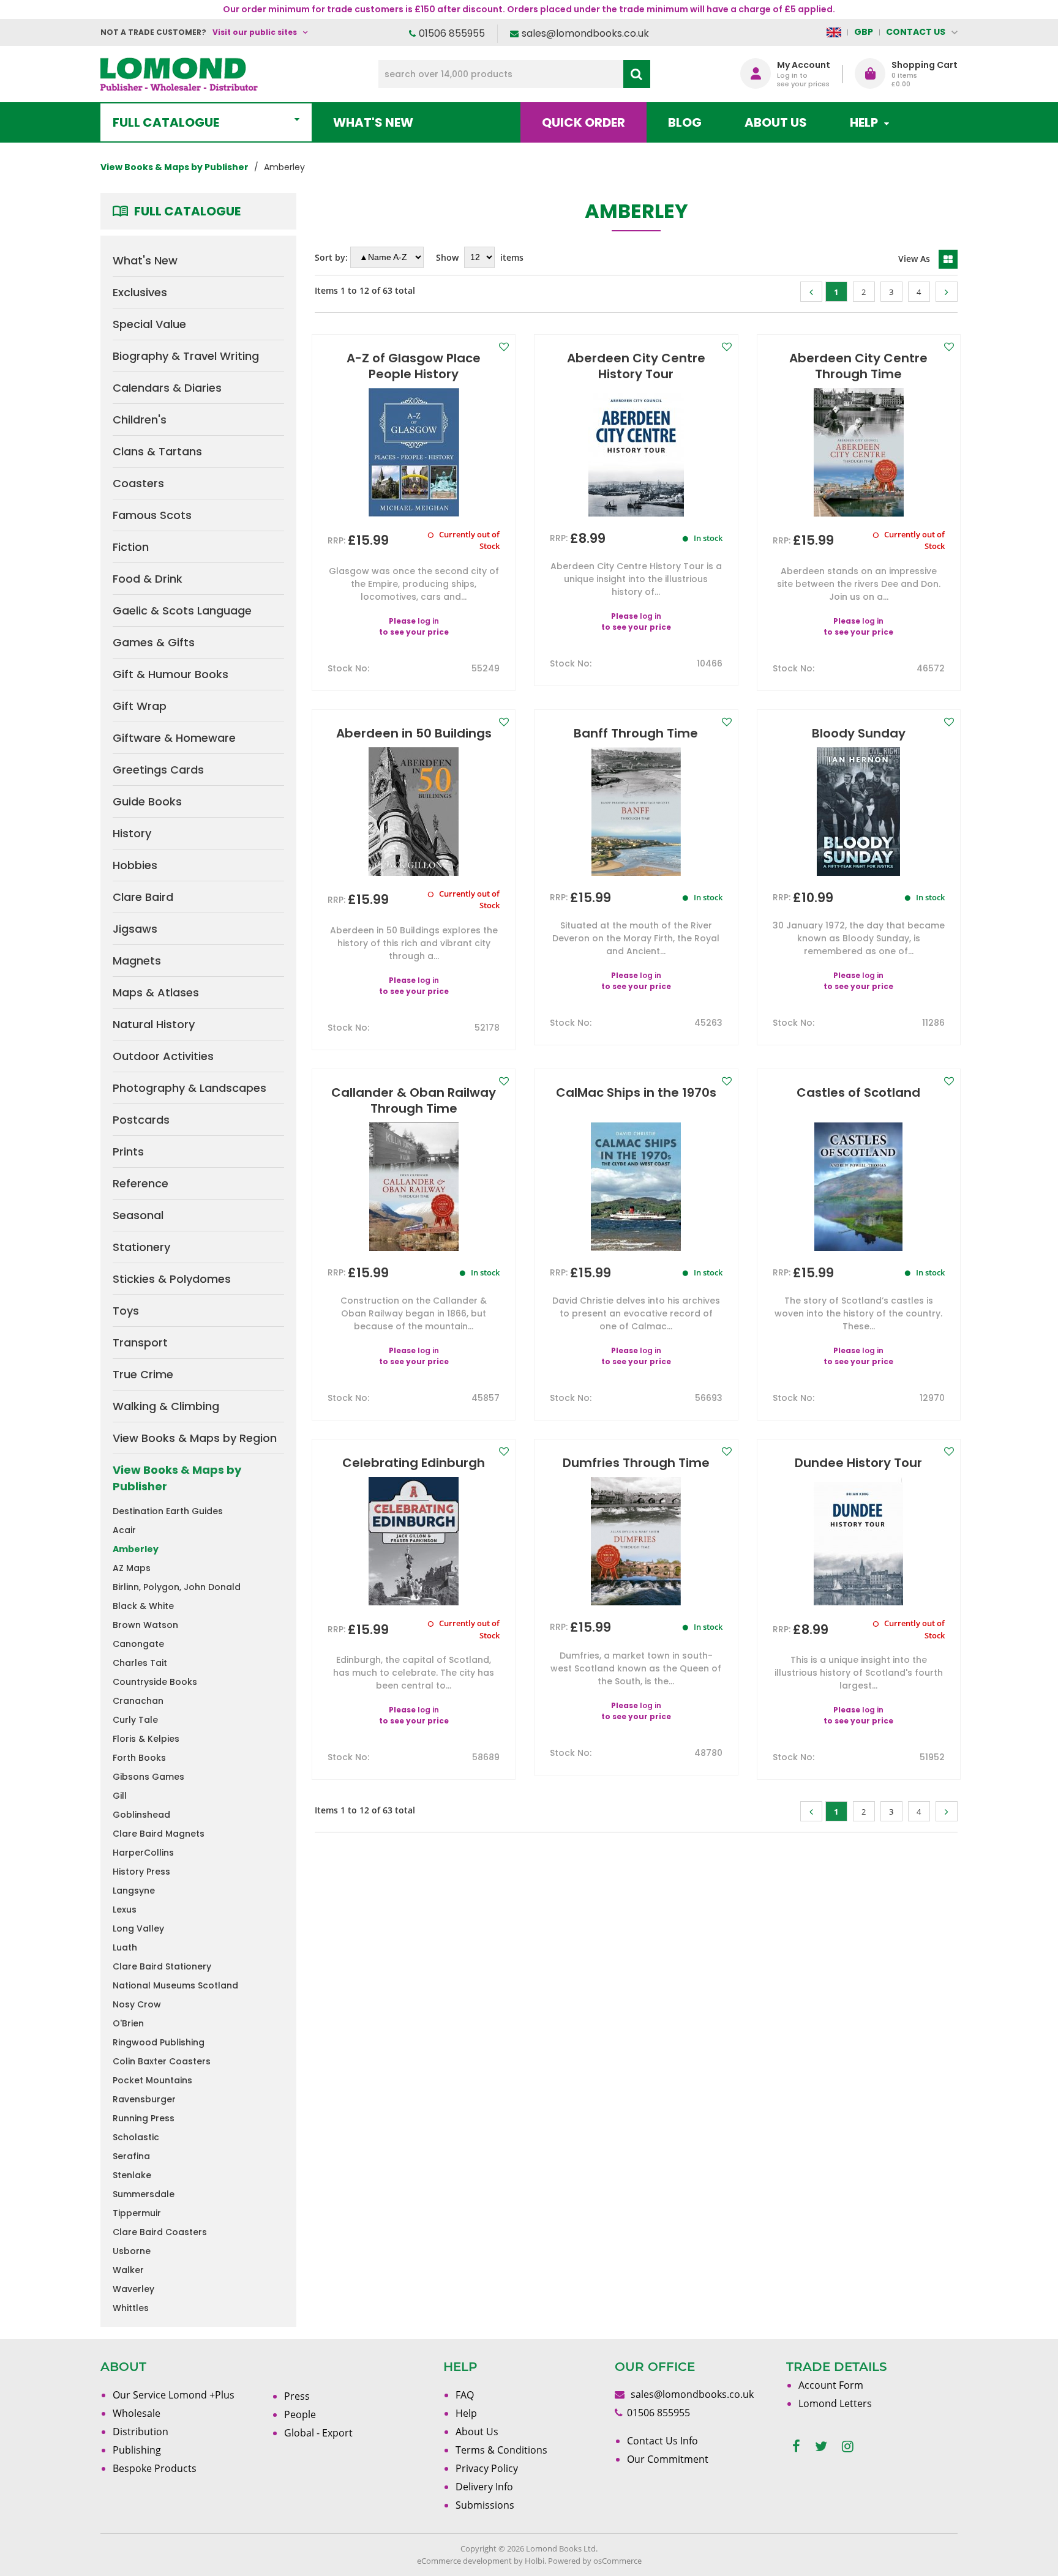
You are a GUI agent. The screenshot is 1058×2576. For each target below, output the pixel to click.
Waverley (133, 2289)
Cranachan (138, 1701)
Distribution (141, 2432)
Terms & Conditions (501, 2450)
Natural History (154, 1024)
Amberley (136, 1549)
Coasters (138, 483)
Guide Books (147, 801)
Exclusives (140, 292)
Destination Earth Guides (168, 1511)
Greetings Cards (158, 770)
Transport (140, 1342)
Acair (124, 1530)
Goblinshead (141, 1815)
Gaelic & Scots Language (182, 610)
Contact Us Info (662, 2441)
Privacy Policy (487, 2468)
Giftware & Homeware (174, 738)
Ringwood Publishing (159, 2042)
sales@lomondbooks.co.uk (585, 33)
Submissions (485, 2505)
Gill (120, 1796)
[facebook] (796, 2447)
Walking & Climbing (166, 1406)
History (132, 833)
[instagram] (848, 2447)
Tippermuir (137, 2213)
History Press (141, 1872)
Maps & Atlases (156, 992)
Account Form (831, 2385)
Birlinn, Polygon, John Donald (177, 1587)
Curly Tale (135, 1720)
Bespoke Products (155, 2468)
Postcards (141, 1120)
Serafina (131, 2156)
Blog (685, 122)
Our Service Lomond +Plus (174, 2395)
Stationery (141, 1247)
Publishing (137, 2450)
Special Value (149, 324)
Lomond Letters (835, 2403)
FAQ (465, 2395)
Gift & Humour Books (171, 674)
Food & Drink (148, 579)
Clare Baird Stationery (162, 1966)
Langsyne (134, 1891)
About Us (776, 122)
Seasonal (138, 1215)
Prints (128, 1152)
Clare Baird (143, 897)
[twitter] (821, 2447)
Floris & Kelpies (146, 1739)
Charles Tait (140, 1663)
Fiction (131, 547)
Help (466, 2413)
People (300, 2414)
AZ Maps (132, 1568)
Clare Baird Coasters (160, 2232)
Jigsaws (135, 929)
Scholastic (136, 2137)
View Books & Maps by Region (195, 1438)
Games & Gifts (154, 642)
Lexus (125, 1910)
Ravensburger (144, 2099)
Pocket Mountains (152, 2080)
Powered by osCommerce (595, 2561)
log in (428, 621)
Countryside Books (155, 1682)
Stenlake (132, 2175)
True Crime (143, 1374)
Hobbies (135, 865)
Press (297, 2396)
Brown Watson (145, 1625)
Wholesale (137, 2413)
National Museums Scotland (175, 1985)
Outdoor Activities (163, 1056)
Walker (128, 2270)
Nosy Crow (137, 2004)
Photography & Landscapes (189, 1088)
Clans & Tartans (157, 451)
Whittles (131, 2308)
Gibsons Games (148, 1777)
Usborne (132, 2251)
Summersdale (144, 2194)
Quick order (583, 122)
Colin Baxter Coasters (162, 2061)
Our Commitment (668, 2459)
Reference (141, 1183)
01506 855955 (452, 33)
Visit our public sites (255, 32)
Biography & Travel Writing (186, 356)
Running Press (144, 2118)
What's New (373, 122)
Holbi (535, 2561)
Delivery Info (484, 2487)
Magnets (137, 961)
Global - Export (318, 2433)
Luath (125, 1947)
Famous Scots (152, 515)
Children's (140, 420)
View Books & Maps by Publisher (177, 1478)
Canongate (138, 1644)
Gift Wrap (140, 706)
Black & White (143, 1606)
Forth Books (139, 1758)
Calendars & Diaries (167, 388)
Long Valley (138, 1928)
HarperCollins (143, 1853)
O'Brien (128, 2023)
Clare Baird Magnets (159, 1834)
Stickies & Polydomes (172, 1279)
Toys (126, 1311)
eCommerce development (464, 2561)
